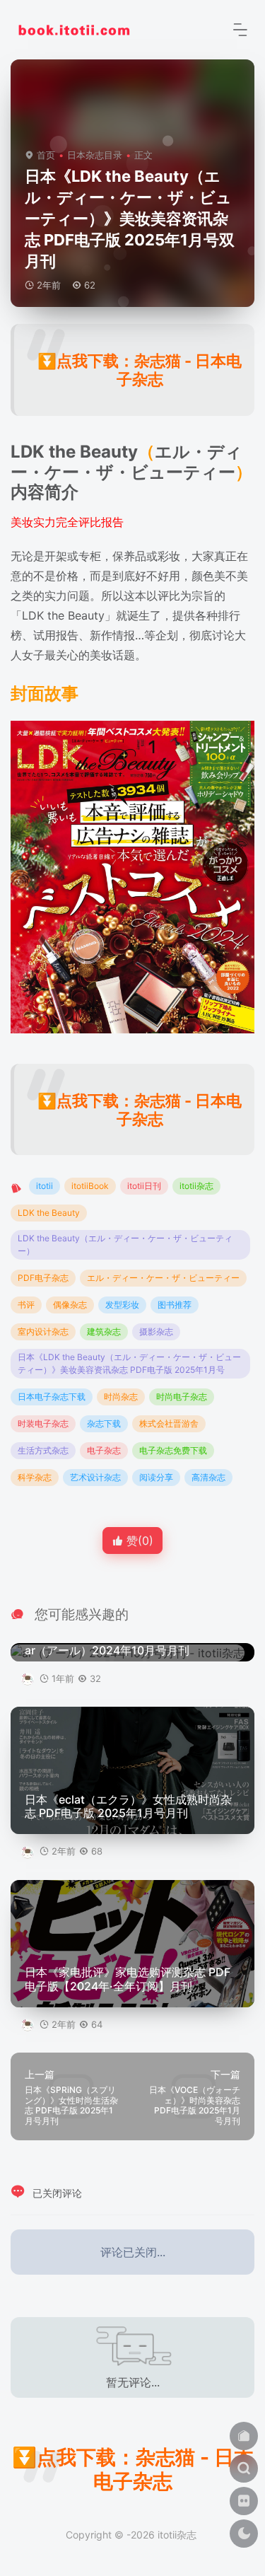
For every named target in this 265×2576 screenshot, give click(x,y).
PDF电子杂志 (43, 1278)
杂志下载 (104, 1423)
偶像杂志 (70, 1305)
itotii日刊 (144, 1186)
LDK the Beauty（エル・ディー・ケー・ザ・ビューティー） (125, 1245)
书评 (26, 1305)
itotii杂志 (196, 1186)
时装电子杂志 (43, 1423)
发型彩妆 (122, 1305)
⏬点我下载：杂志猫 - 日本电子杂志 (140, 370)
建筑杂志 (104, 1331)
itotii (45, 1186)
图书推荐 (175, 1305)
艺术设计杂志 (95, 1477)
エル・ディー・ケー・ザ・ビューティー (163, 1278)
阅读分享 (156, 1477)
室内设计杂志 (43, 1331)
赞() (138, 1541)
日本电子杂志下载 (52, 1397)
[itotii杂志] (74, 28)
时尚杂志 (121, 1397)
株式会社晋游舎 (169, 1423)
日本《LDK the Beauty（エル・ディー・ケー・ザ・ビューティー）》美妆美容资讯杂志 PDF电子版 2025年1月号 (129, 1363)
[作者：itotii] (29, 1678)
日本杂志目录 (95, 155)
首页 (46, 155)
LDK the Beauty (49, 1213)
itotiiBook (90, 1186)
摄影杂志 (156, 1331)
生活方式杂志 (43, 1450)
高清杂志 (208, 1477)
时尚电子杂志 (182, 1397)
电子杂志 (104, 1450)
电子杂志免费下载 (173, 1450)
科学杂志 (35, 1477)
